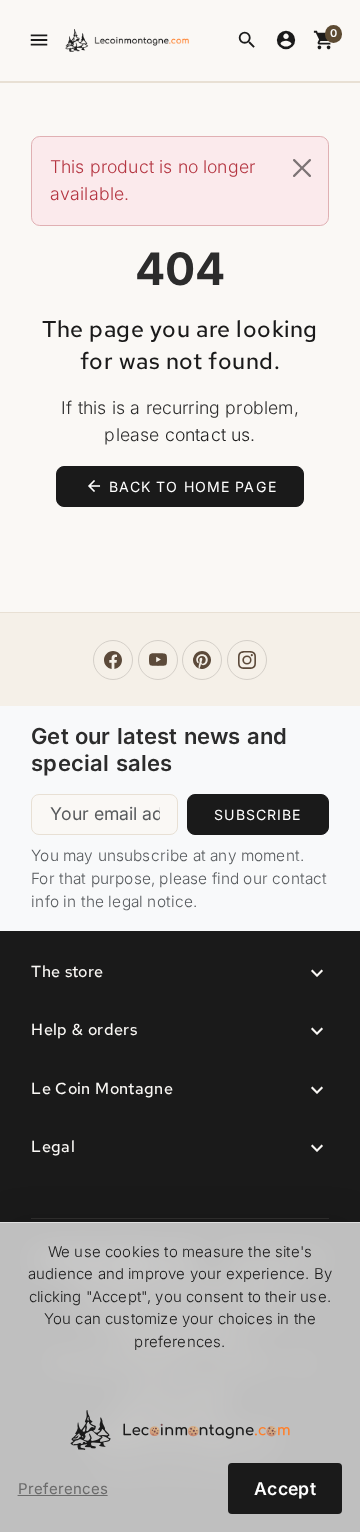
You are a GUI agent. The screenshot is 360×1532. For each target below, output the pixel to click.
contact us (208, 434)
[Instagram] (247, 660)
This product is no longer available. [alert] (152, 179)
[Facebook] (113, 660)
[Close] (301, 168)
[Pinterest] (202, 660)
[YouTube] (158, 660)
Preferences (63, 1489)
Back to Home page (181, 486)
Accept (285, 1488)
